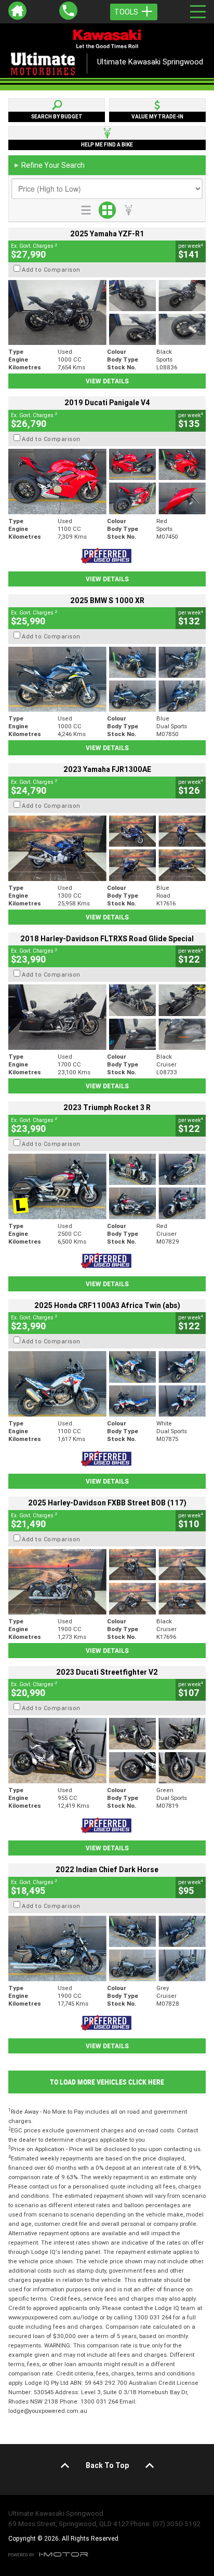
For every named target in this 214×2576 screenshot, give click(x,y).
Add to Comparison (51, 270)
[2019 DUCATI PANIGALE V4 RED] (107, 482)
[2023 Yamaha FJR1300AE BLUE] (107, 848)
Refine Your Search (49, 165)
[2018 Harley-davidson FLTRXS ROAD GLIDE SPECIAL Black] (107, 1017)
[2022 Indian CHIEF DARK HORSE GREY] (107, 1948)
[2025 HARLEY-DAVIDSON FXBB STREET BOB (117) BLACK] (107, 1582)
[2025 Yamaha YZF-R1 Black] (107, 313)
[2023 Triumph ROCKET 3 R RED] (107, 1186)
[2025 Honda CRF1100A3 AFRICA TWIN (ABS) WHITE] (107, 1384)
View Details (107, 381)
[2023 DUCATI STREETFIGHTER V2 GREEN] (107, 1751)
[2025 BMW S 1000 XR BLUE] (107, 679)
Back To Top (107, 2465)
